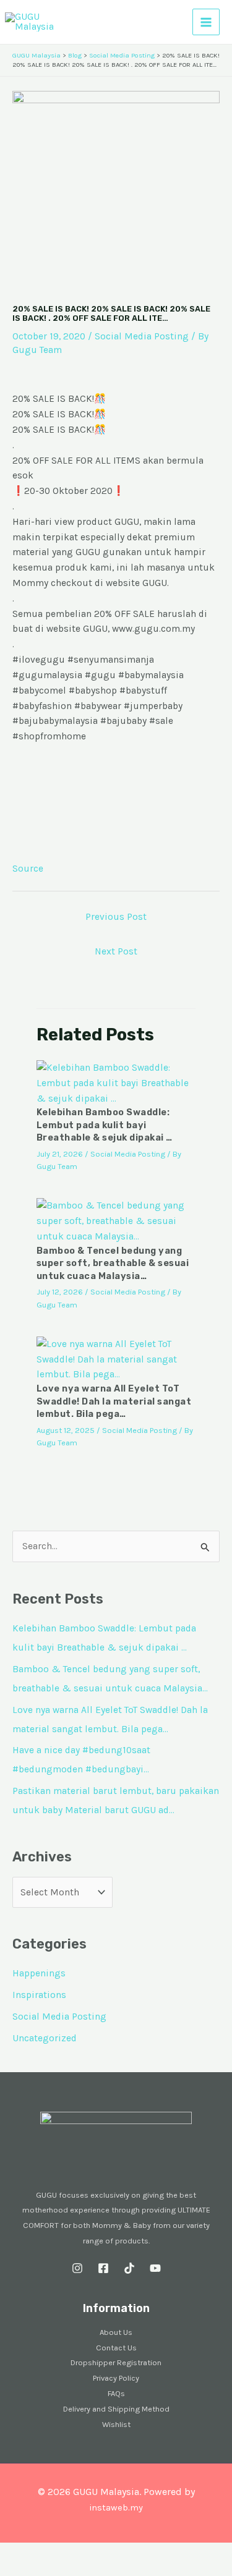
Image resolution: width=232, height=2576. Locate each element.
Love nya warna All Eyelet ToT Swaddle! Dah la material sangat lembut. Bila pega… (114, 1401)
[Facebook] (103, 2268)
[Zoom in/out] (12, 2553)
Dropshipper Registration (116, 2362)
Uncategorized (45, 2038)
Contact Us (116, 2348)
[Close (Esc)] (94, 2553)
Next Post (116, 951)
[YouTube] (155, 2268)
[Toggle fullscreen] (40, 2553)
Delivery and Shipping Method (116, 2409)
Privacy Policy (116, 2378)
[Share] (67, 2553)
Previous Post (116, 917)
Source (28, 869)
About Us (116, 2332)
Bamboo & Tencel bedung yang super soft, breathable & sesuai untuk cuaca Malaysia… (113, 1263)
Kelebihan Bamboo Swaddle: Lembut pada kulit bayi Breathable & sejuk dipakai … (105, 1125)
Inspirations (39, 1995)
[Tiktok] (129, 2268)
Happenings (39, 1973)
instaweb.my (116, 2508)
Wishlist (116, 2424)
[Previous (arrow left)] (12, 2570)
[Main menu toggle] (206, 22)
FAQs (116, 2393)
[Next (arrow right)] (40, 2570)
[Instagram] (77, 2268)
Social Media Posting (142, 336)
